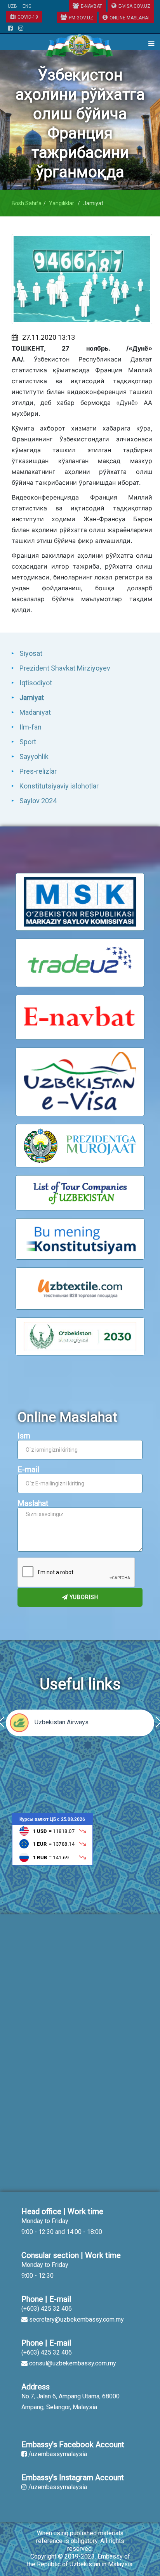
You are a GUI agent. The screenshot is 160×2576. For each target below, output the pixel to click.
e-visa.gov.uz (134, 6)
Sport (28, 742)
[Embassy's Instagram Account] (21, 29)
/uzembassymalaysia (58, 2454)
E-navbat (91, 6)
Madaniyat (35, 712)
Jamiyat (32, 698)
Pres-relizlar (38, 771)
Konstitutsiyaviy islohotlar (59, 786)
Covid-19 (28, 17)
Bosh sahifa (27, 203)
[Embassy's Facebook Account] (10, 29)
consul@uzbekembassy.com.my (73, 2363)
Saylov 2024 (38, 801)
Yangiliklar (62, 203)
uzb (12, 6)
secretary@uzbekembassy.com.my (77, 2319)
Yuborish (83, 1597)
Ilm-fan (30, 727)
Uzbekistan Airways (62, 1722)
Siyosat (31, 653)
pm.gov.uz (81, 18)
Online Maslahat (130, 18)
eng (27, 6)
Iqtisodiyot (36, 683)
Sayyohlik (34, 756)
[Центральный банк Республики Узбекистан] (52, 1839)
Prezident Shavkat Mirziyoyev (65, 668)
